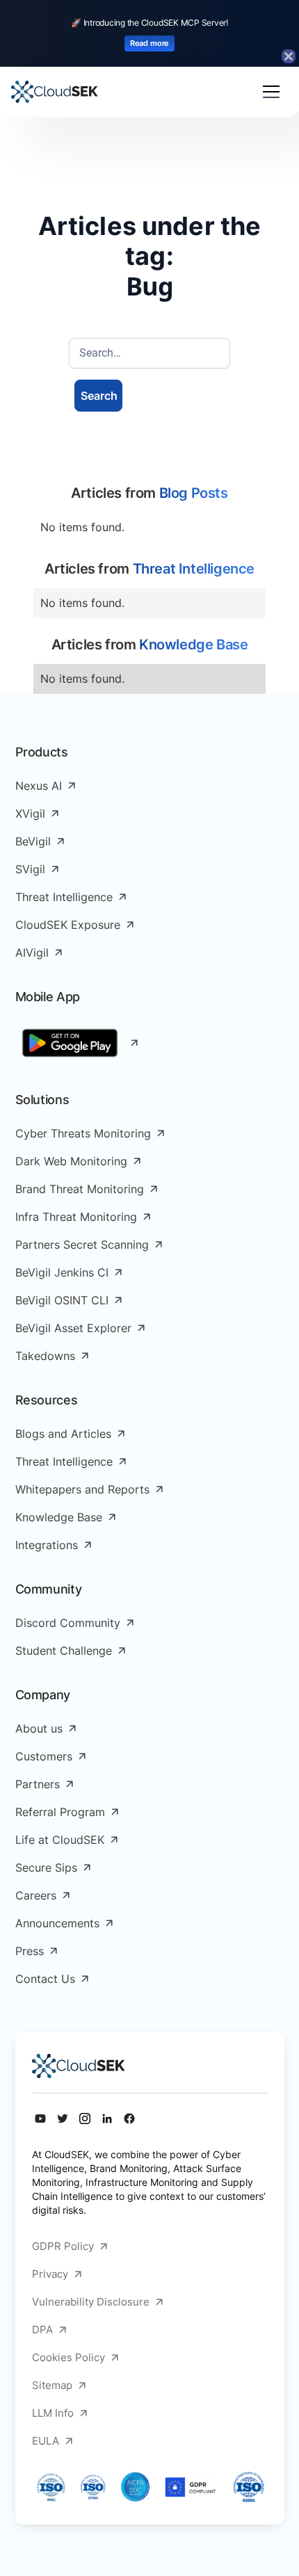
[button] (271, 92)
